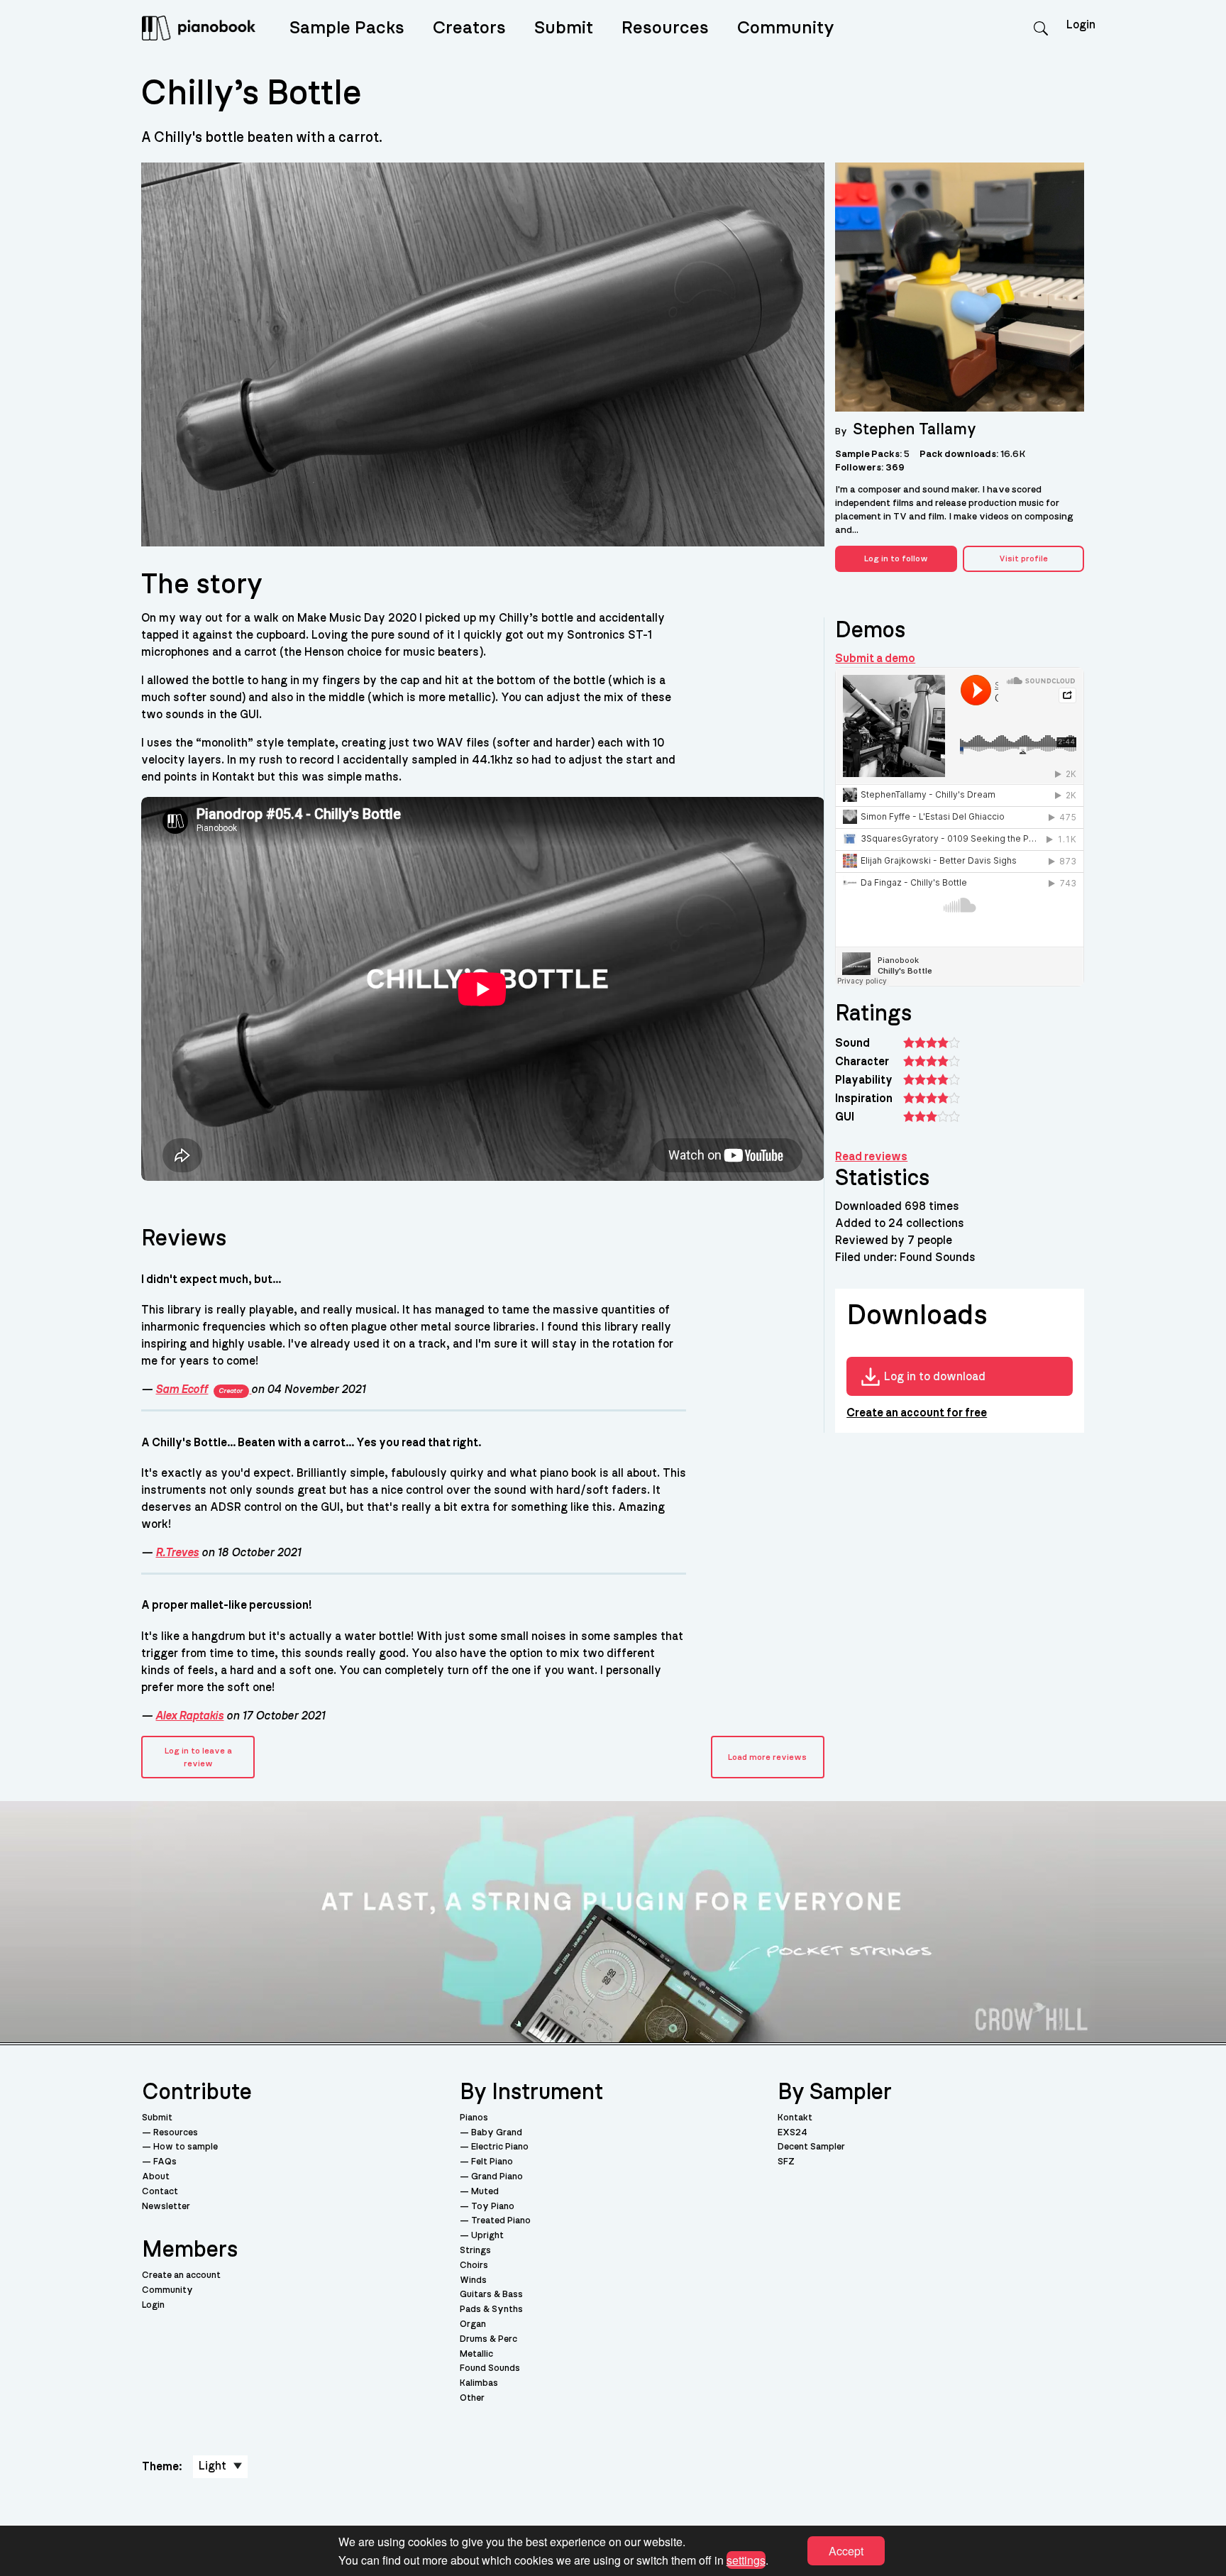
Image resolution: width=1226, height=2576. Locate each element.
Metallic (476, 2354)
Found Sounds (490, 2368)
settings (746, 2559)
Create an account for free (917, 1413)
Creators (469, 28)
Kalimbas (479, 2383)
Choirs (474, 2266)
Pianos (474, 2118)
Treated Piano (501, 2221)
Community (786, 28)
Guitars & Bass (491, 2295)
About (156, 2177)
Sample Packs (347, 28)
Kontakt (795, 2118)
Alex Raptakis (189, 1716)
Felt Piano (492, 2162)
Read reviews (871, 1157)
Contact (160, 2192)
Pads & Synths (491, 2310)
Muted (485, 2192)
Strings (475, 2251)
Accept (846, 2551)
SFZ (786, 2162)
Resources (665, 28)
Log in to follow (896, 558)
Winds (473, 2280)
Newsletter (166, 2207)
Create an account (181, 2275)
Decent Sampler (811, 2147)
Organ (473, 2324)
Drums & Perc (488, 2339)
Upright (487, 2236)
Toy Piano (493, 2207)
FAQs (165, 2162)
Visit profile (1023, 558)
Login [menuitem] (1081, 25)
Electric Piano (500, 2147)
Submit (564, 28)
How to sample (186, 2147)
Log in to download (935, 1377)
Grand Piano (497, 2177)
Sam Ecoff (199, 1389)
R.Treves (177, 1553)
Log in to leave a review (198, 1757)
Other (472, 2398)
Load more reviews (767, 1757)
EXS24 (793, 2133)
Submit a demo (875, 659)
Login (153, 2305)
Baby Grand (497, 2133)
